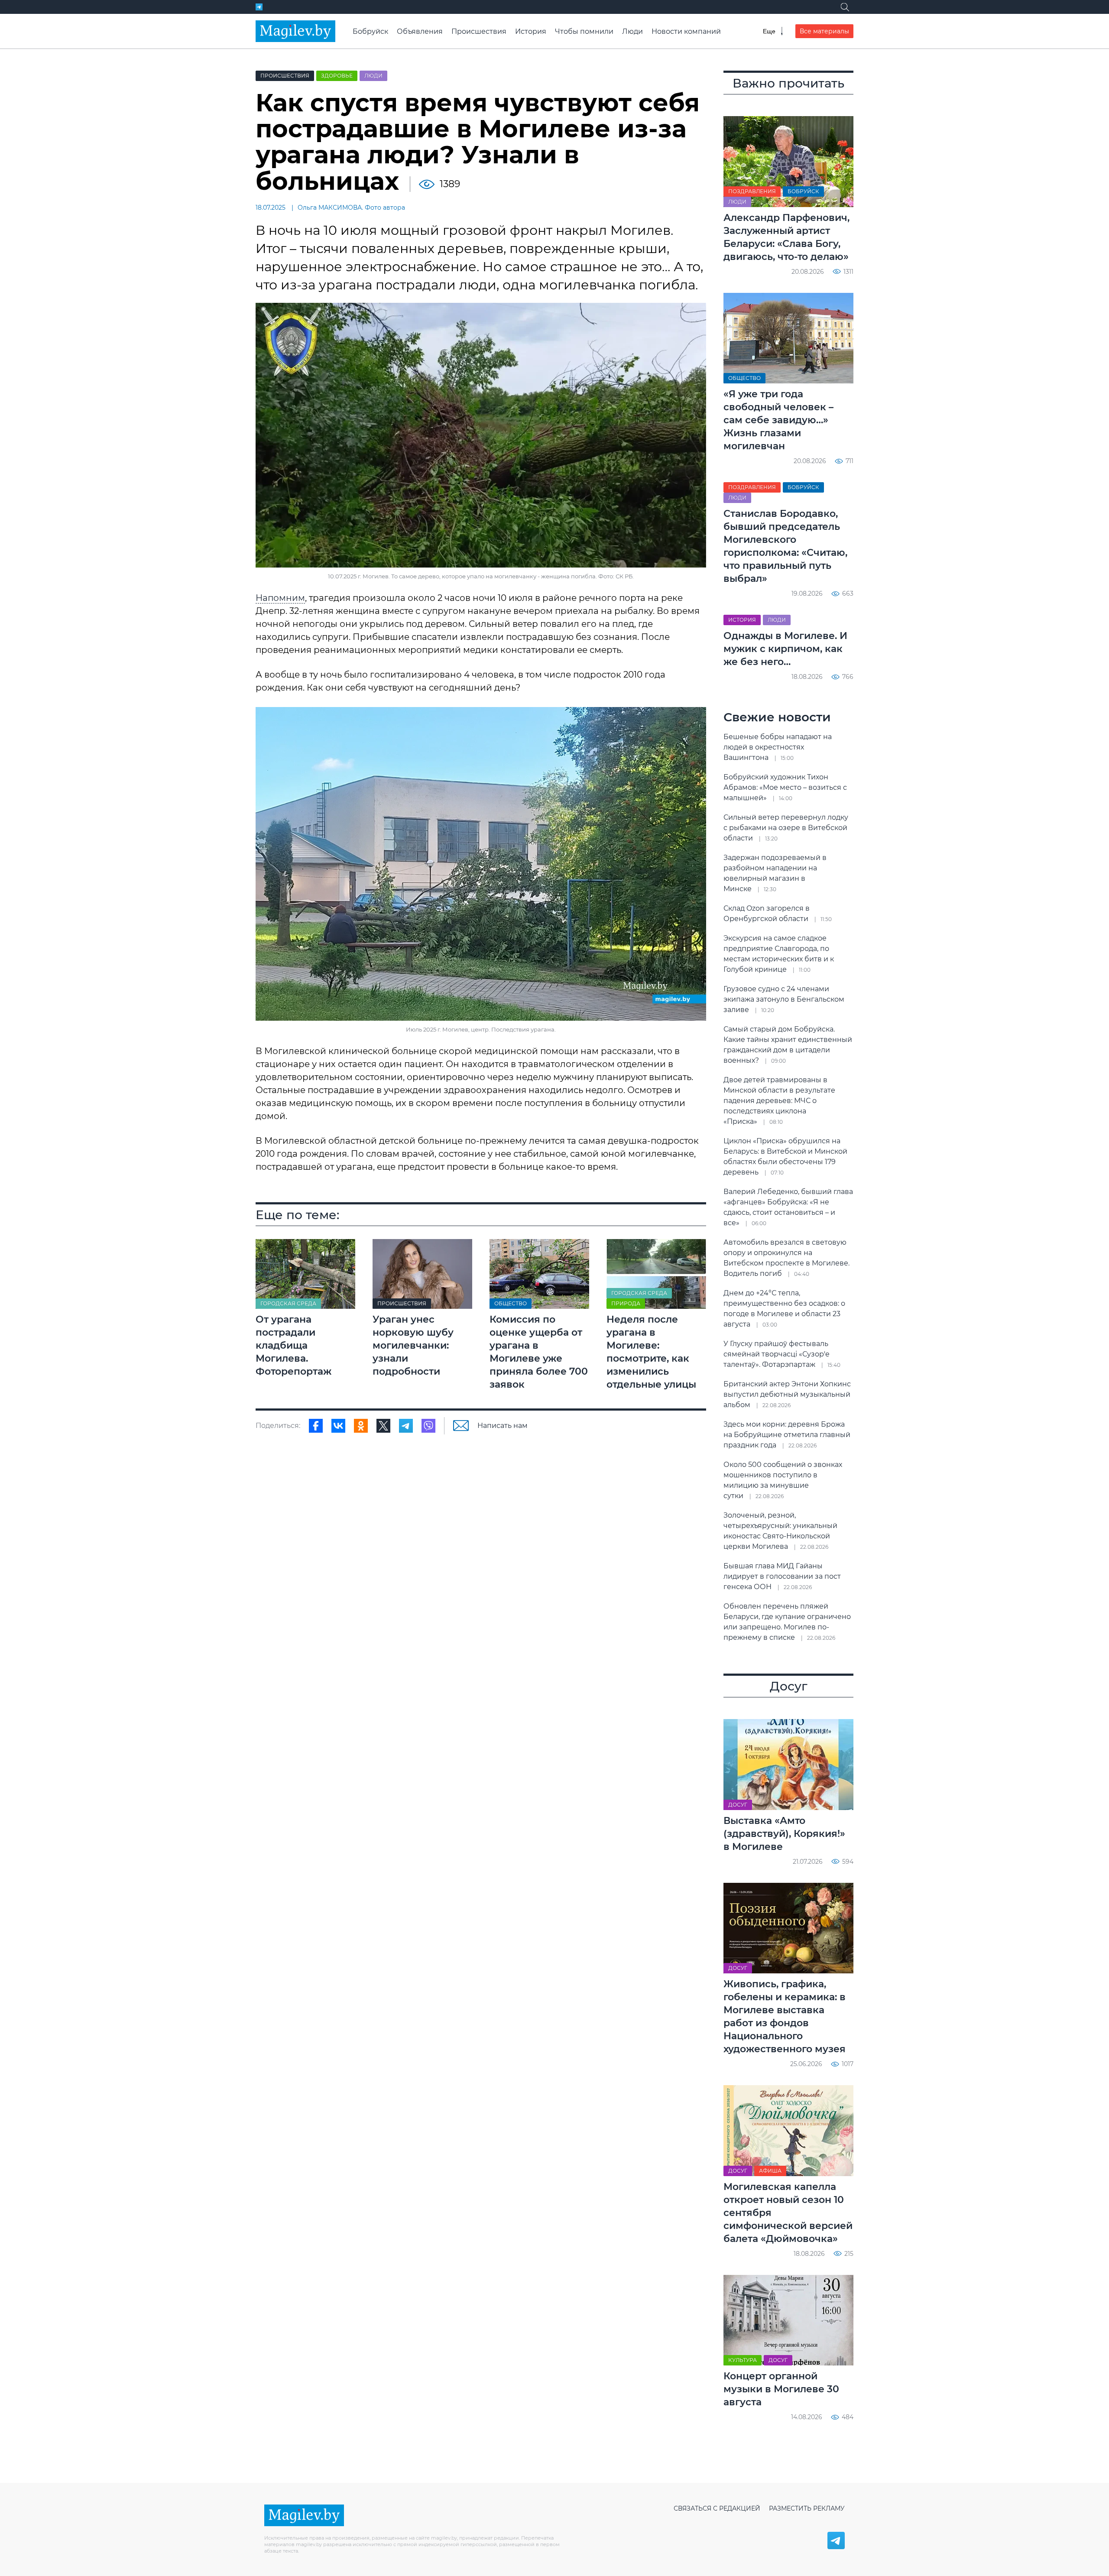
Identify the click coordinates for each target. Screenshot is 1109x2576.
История (531, 31)
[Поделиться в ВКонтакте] (338, 1426)
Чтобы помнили (584, 31)
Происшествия (479, 31)
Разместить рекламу (807, 2508)
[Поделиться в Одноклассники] (361, 1426)
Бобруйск (370, 31)
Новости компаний (686, 31)
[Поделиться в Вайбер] (428, 1426)
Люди (632, 31)
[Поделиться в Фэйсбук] (316, 1426)
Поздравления (752, 191)
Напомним (280, 598)
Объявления (420, 31)
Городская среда (288, 1303)
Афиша (770, 2171)
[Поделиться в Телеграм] (406, 1426)
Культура (743, 2360)
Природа (626, 1303)
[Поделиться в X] (383, 1426)
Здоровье (337, 76)
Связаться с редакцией (717, 2508)
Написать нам (503, 1426)
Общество (511, 1303)
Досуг (738, 1805)
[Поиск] (845, 7)
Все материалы (824, 31)
